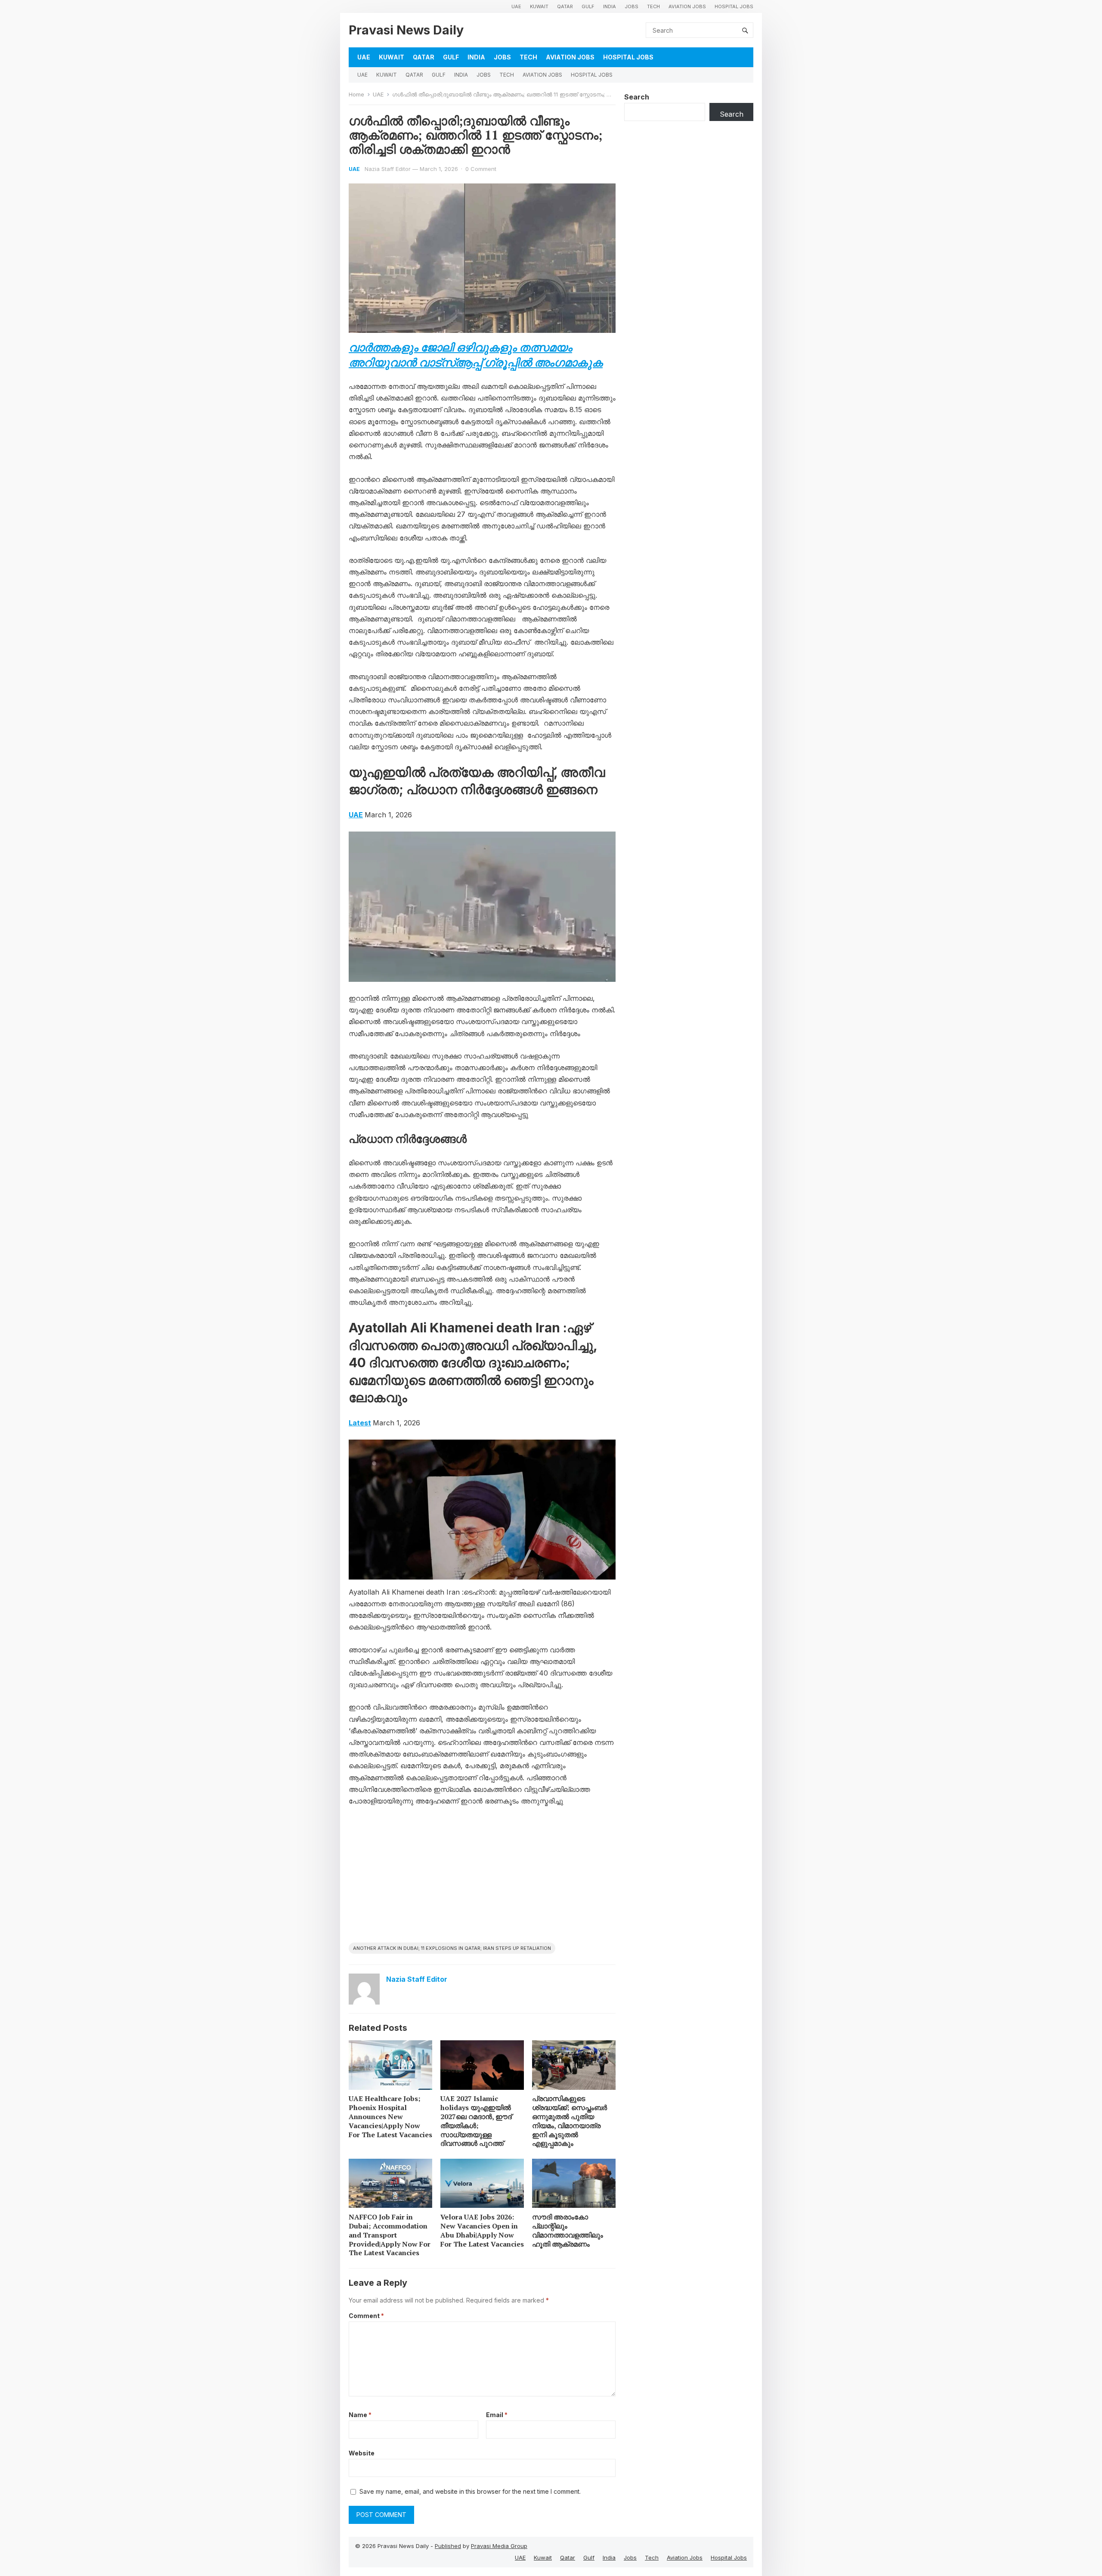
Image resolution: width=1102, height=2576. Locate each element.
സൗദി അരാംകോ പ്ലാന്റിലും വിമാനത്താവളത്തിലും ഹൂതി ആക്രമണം (568, 2230)
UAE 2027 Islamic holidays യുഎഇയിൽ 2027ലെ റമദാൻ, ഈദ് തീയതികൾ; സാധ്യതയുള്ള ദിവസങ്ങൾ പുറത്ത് (476, 2121)
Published (448, 2546)
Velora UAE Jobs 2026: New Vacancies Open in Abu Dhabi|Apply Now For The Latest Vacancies (482, 2230)
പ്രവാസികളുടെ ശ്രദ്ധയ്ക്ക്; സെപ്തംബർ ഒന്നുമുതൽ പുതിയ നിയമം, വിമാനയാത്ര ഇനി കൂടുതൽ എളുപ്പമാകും (570, 2121)
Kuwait (539, 6)
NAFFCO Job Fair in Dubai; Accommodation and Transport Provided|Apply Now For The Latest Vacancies (390, 2235)
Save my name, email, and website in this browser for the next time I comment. (470, 2491)
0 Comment (481, 169)
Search (637, 97)
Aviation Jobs (687, 6)
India (610, 6)
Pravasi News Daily (406, 30)
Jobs (631, 6)
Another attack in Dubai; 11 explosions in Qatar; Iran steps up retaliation (452, 1948)
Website (362, 2453)
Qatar (565, 6)
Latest (360, 1423)
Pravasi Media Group (499, 2546)
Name (360, 2415)
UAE (516, 6)
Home (356, 94)
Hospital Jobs (734, 6)
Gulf (588, 6)
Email (497, 2415)
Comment (366, 2316)
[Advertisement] (482, 1878)
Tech (653, 6)
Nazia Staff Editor (388, 169)
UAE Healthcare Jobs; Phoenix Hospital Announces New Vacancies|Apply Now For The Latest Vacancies (390, 2116)
